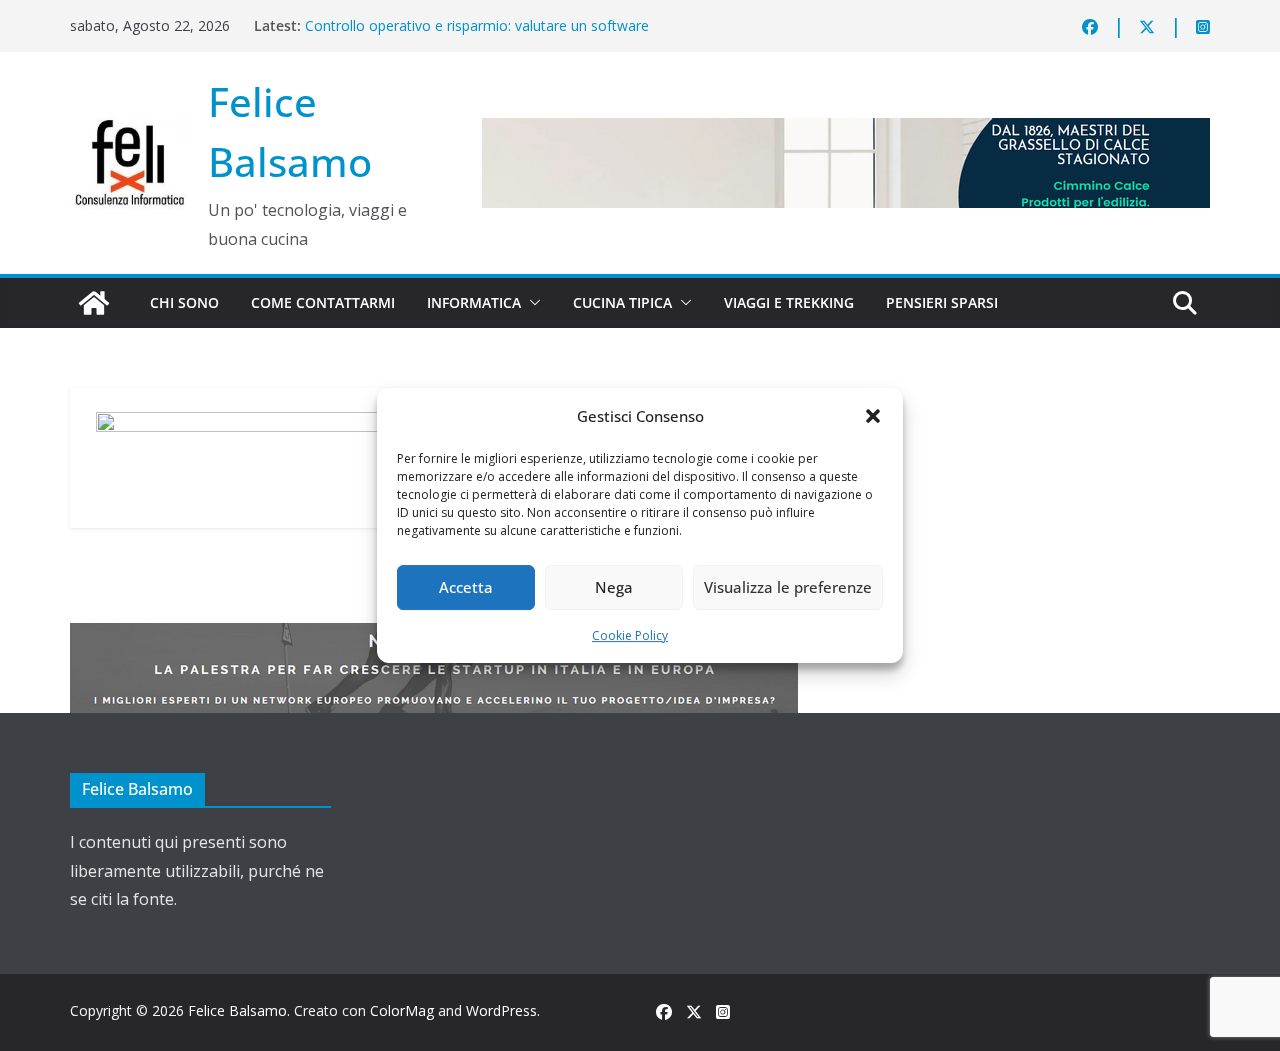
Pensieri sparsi (942, 302)
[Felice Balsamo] (94, 303)
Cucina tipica (622, 302)
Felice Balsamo (237, 1010)
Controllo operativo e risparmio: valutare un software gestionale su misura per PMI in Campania (477, 35)
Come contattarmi (323, 302)
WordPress (501, 1010)
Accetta (466, 587)
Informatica (474, 302)
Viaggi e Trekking (789, 302)
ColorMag (402, 1010)
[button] (873, 416)
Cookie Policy (630, 635)
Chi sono (184, 302)
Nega (614, 587)
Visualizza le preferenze (788, 587)
